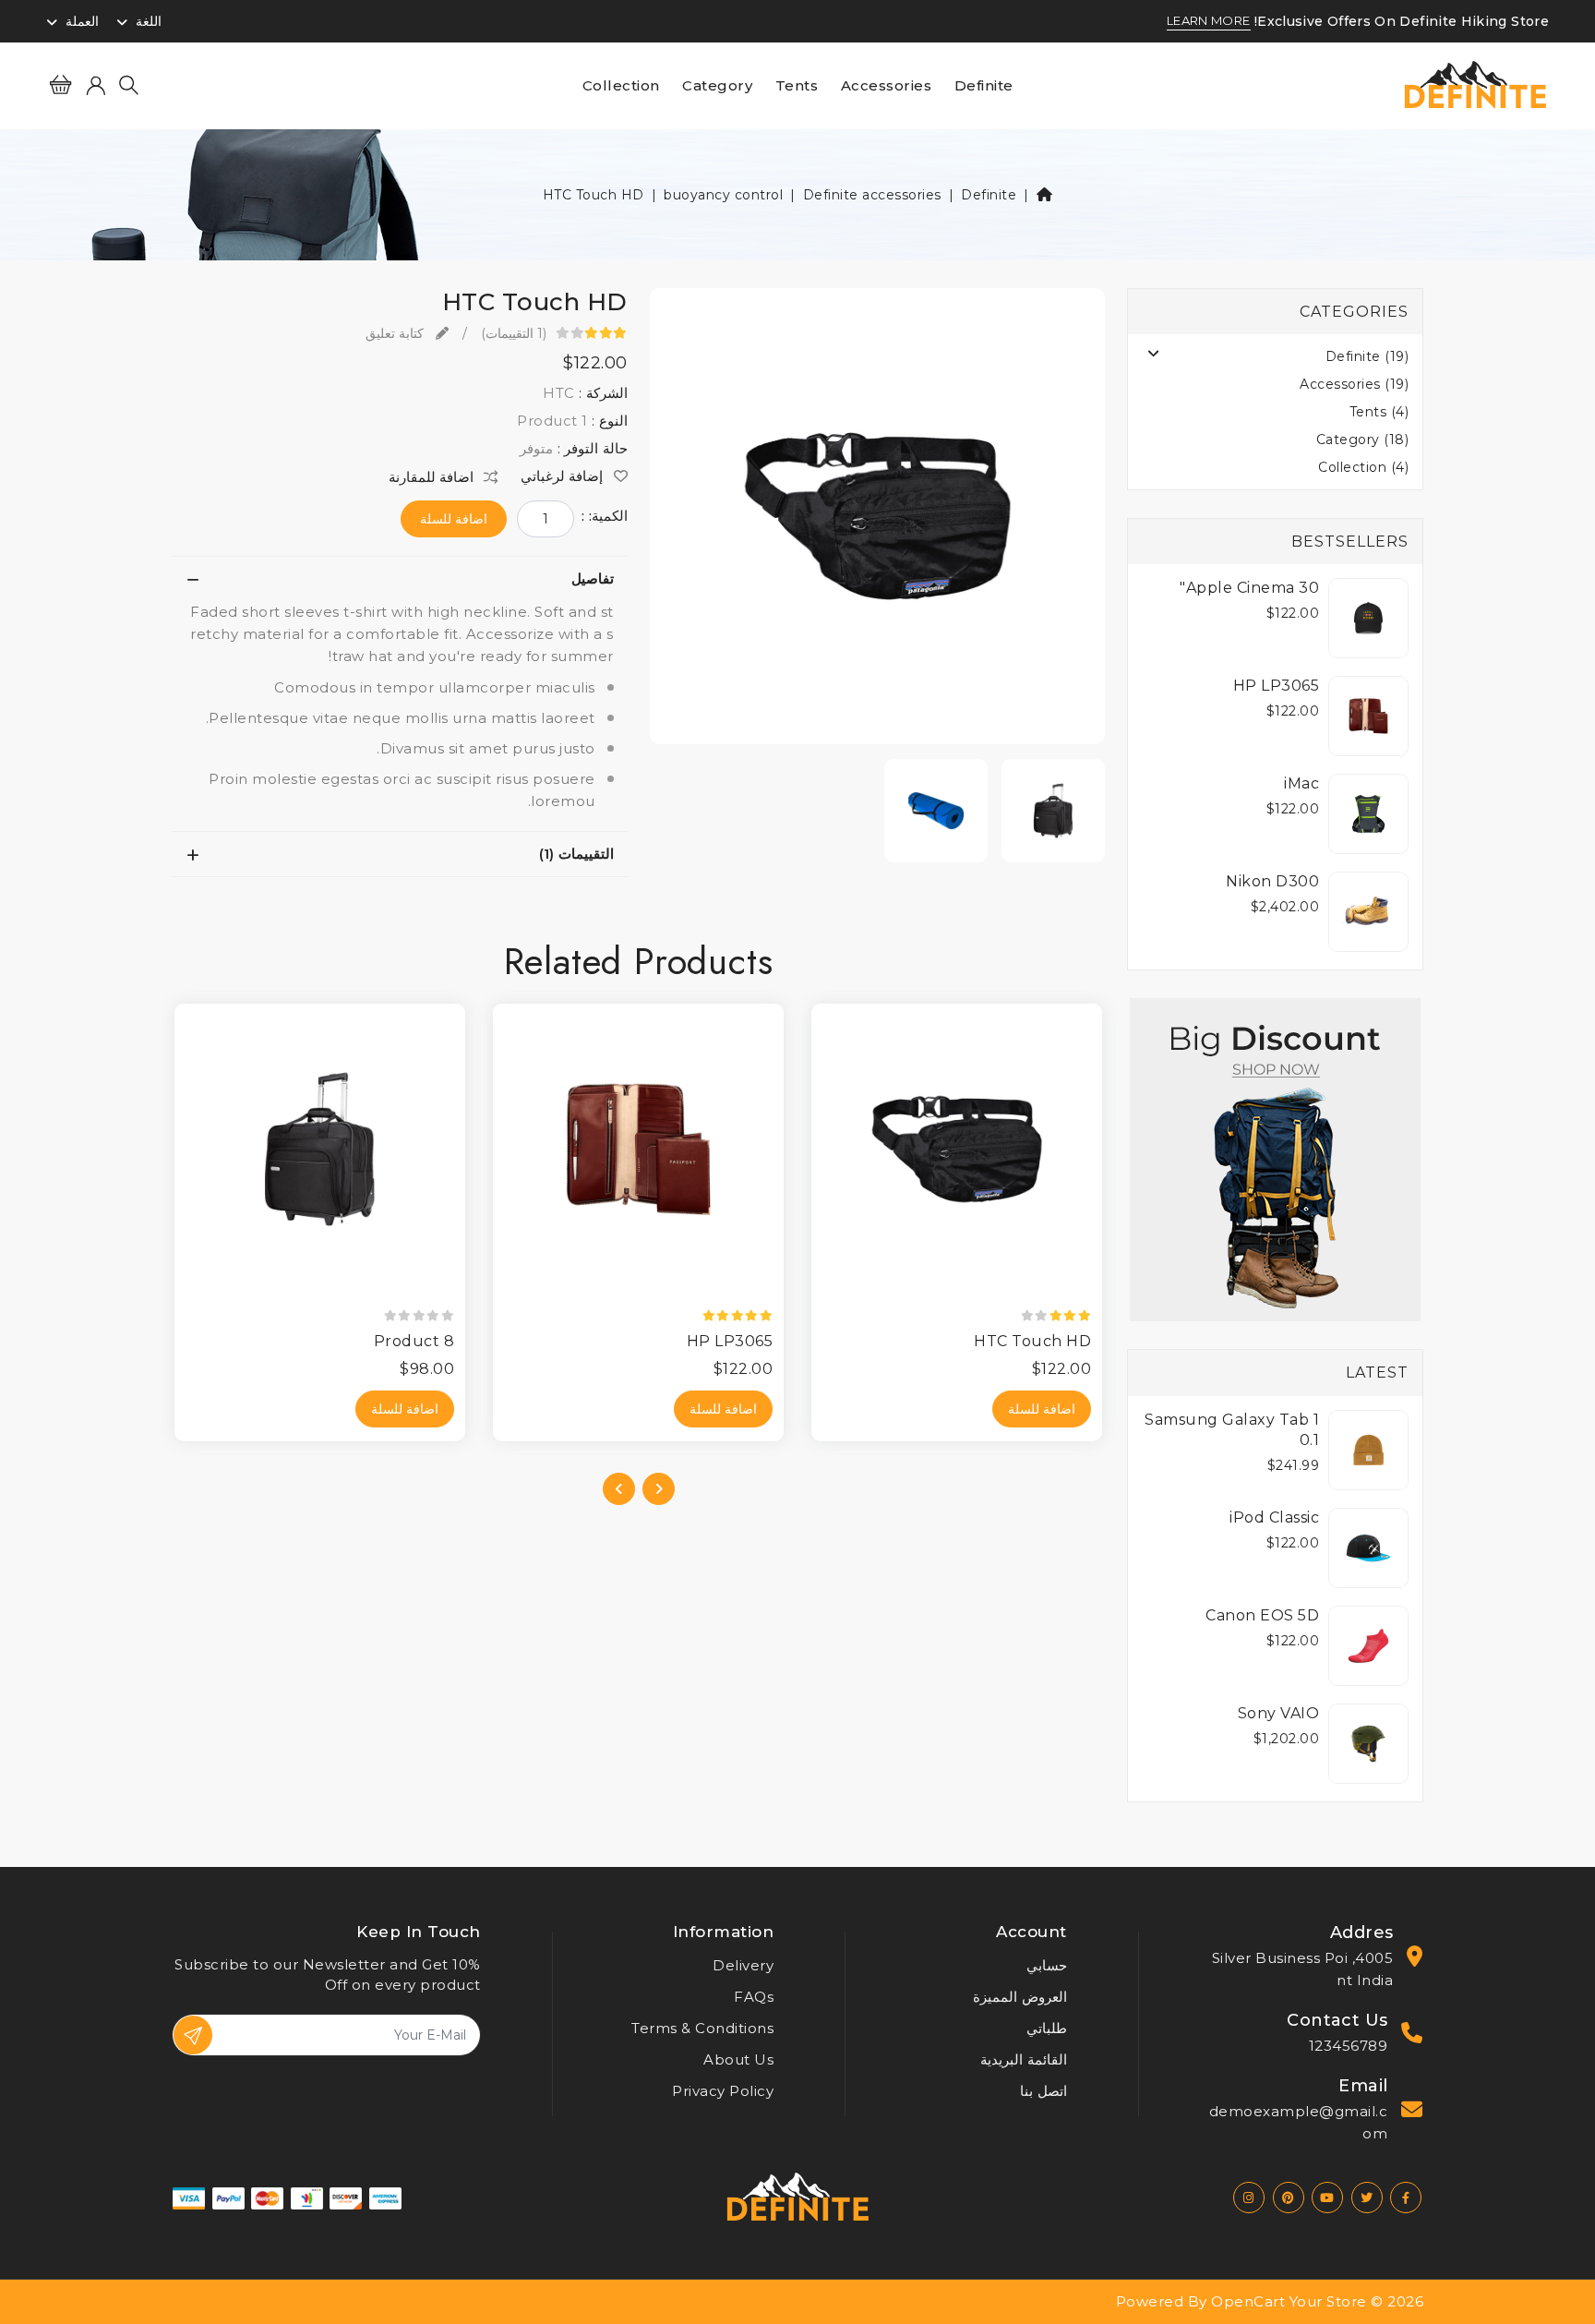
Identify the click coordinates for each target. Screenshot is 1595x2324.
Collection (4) (1363, 467)
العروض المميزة (1020, 1997)
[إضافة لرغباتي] (819, 1063)
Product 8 (414, 1341)
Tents (797, 85)
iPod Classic (1274, 1517)
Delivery (743, 1965)
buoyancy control (723, 195)
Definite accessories (872, 195)
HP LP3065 (1277, 686)
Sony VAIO (1279, 1713)
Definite (984, 85)
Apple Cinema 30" (1249, 588)
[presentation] (659, 1489)
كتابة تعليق (397, 333)
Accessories (887, 85)
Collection (621, 85)
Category (717, 85)
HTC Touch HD (594, 195)
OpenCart (1248, 2301)
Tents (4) (1379, 412)
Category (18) (1363, 440)
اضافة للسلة (454, 519)
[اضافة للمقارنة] (819, 1096)
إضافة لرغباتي (564, 476)
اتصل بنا (1043, 2091)
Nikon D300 (1272, 881)
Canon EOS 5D (1262, 1615)
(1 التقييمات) (514, 333)
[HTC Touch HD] (878, 522)
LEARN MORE (1209, 21)
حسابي (1047, 1965)
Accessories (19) (1354, 384)
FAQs (754, 1997)
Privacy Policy (723, 2091)
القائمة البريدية (1024, 2059)
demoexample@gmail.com (1299, 2122)
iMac (1301, 783)
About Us (738, 2059)
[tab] (400, 579)
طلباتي (1047, 2028)
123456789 (1349, 2046)
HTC (559, 393)
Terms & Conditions (702, 2028)
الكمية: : (605, 516)
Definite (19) (1367, 356)
